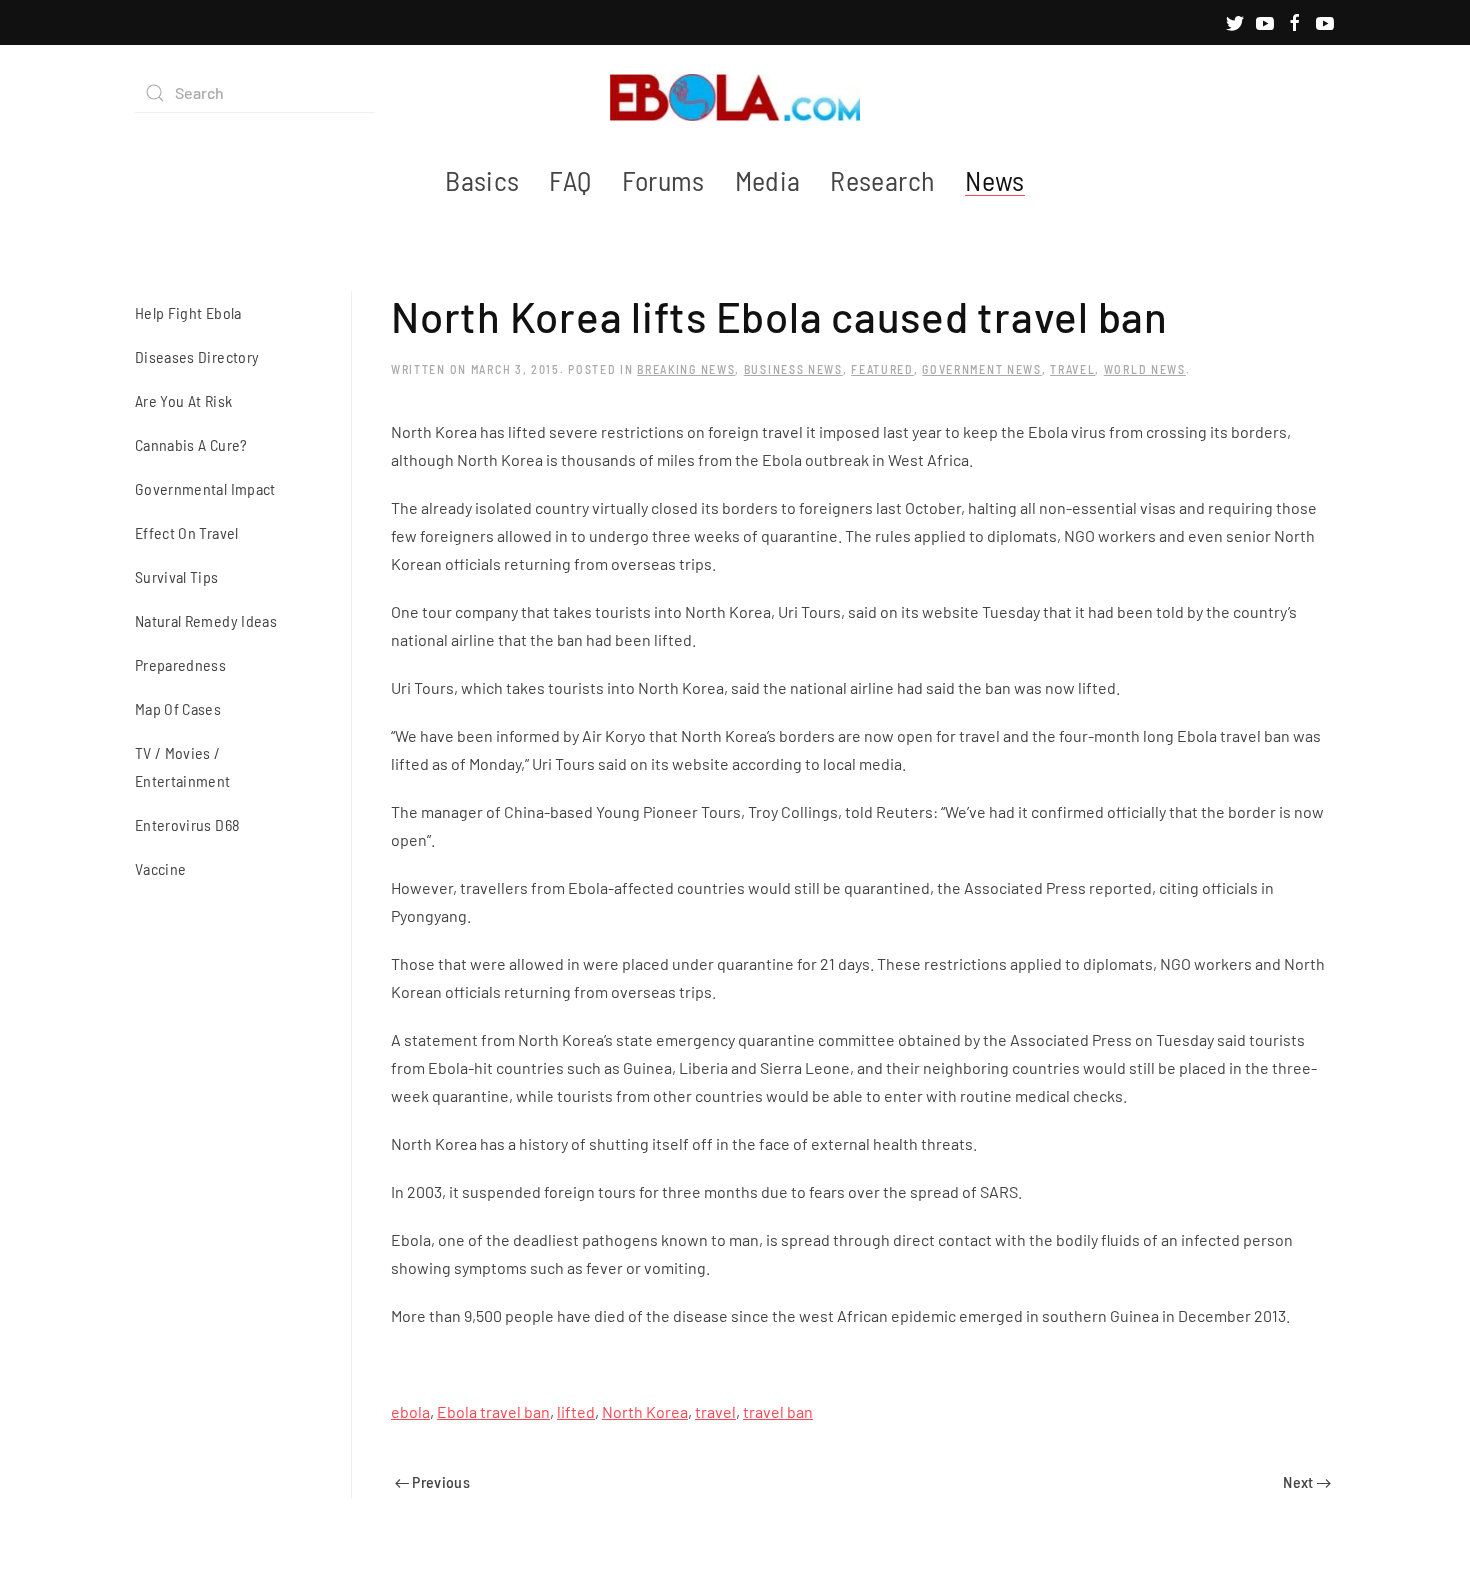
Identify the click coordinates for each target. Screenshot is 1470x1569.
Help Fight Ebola (188, 312)
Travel (1072, 369)
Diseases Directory (197, 356)
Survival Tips (177, 576)
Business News (793, 369)
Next (1300, 1481)
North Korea (645, 1411)
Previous (439, 1481)
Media (768, 180)
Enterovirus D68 (187, 824)
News (994, 180)
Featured (882, 369)
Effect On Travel (187, 532)
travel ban (778, 1411)
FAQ (570, 180)
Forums (663, 180)
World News (1145, 369)
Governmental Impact (205, 488)
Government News (982, 369)
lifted (576, 1411)
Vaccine (160, 868)
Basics (482, 180)
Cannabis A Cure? (191, 444)
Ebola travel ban (493, 1411)
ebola (410, 1411)
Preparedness (180, 664)
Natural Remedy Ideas (206, 620)
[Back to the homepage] (735, 93)
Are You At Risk (183, 400)
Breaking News (686, 369)
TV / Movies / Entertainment (183, 766)
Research (882, 180)
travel (715, 1411)
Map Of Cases (178, 708)
